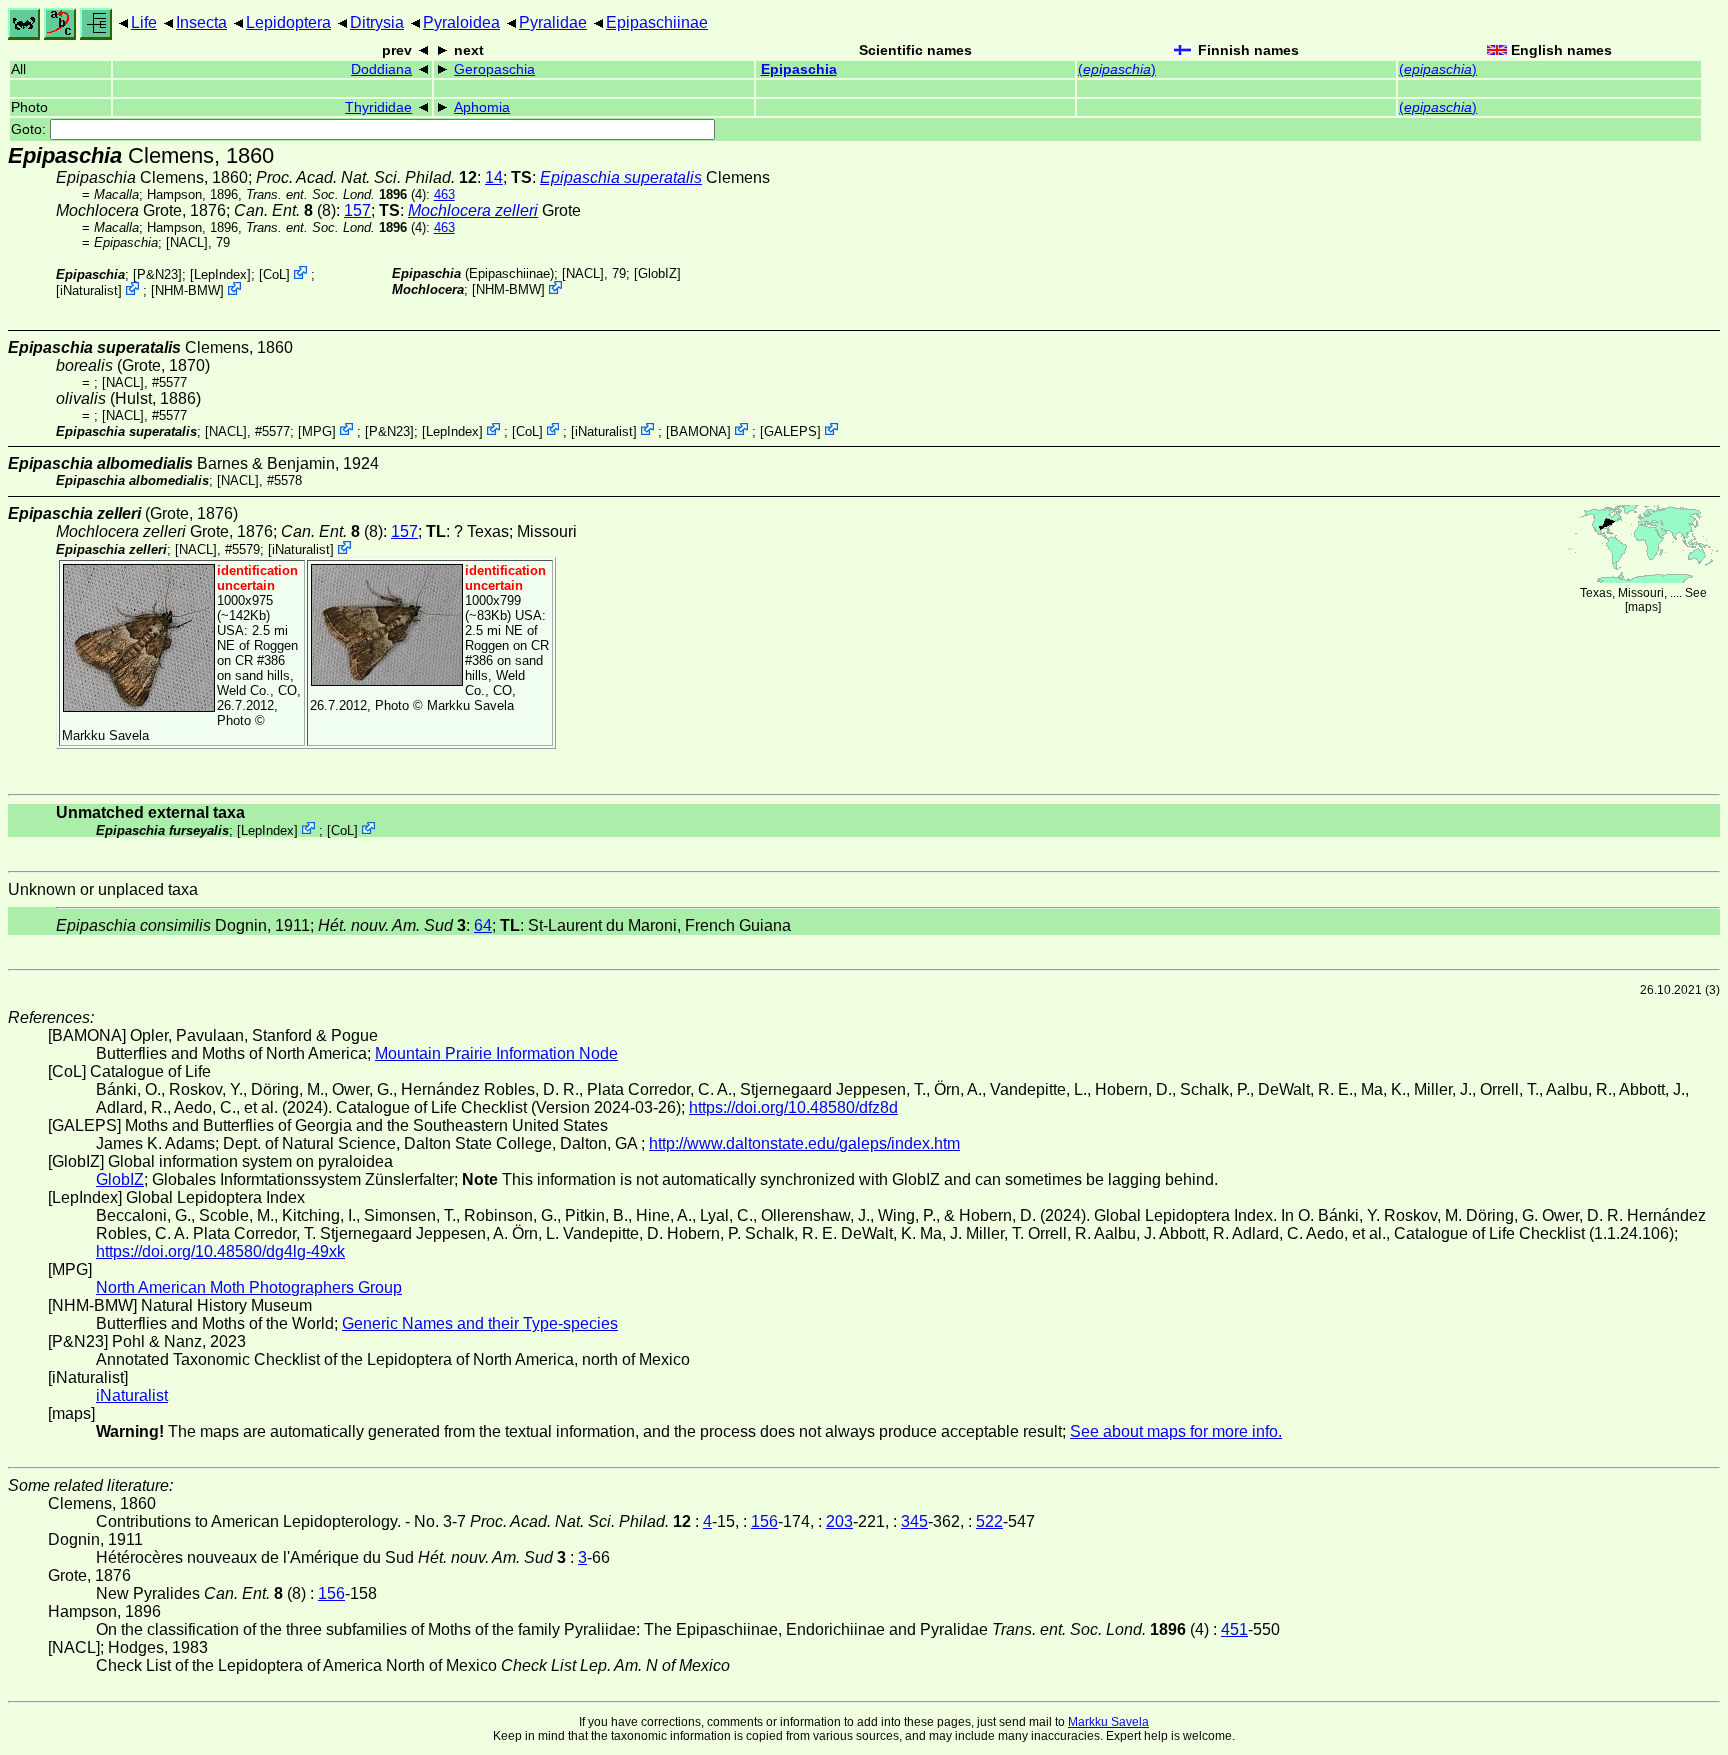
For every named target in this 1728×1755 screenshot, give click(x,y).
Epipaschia (799, 69)
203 (839, 1521)
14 (494, 177)
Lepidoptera (288, 22)
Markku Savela (1108, 1722)
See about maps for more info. (1176, 1431)
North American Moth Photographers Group (249, 1287)
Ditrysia (377, 22)
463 (444, 194)
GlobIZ (657, 273)
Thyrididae (378, 107)
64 (483, 925)
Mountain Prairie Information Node (496, 1053)
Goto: (30, 129)
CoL (274, 274)
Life (144, 22)
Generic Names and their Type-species (480, 1323)
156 (764, 1521)
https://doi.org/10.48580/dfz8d (793, 1107)
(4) (336, 194)
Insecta (201, 22)
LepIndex (220, 274)
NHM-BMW (187, 290)
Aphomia (482, 107)
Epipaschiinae (657, 22)
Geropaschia (494, 69)
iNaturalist (89, 290)
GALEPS (790, 430)
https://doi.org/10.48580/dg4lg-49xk (220, 1251)
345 (914, 1521)
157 (357, 210)
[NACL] (187, 242)
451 (1234, 1629)
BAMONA (698, 430)
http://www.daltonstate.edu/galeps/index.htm (804, 1143)
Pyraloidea (461, 22)
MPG (317, 430)
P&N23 (157, 274)
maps (1643, 607)
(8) (285, 210)
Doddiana (381, 69)
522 (989, 1521)
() (1117, 69)
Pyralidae (553, 22)
